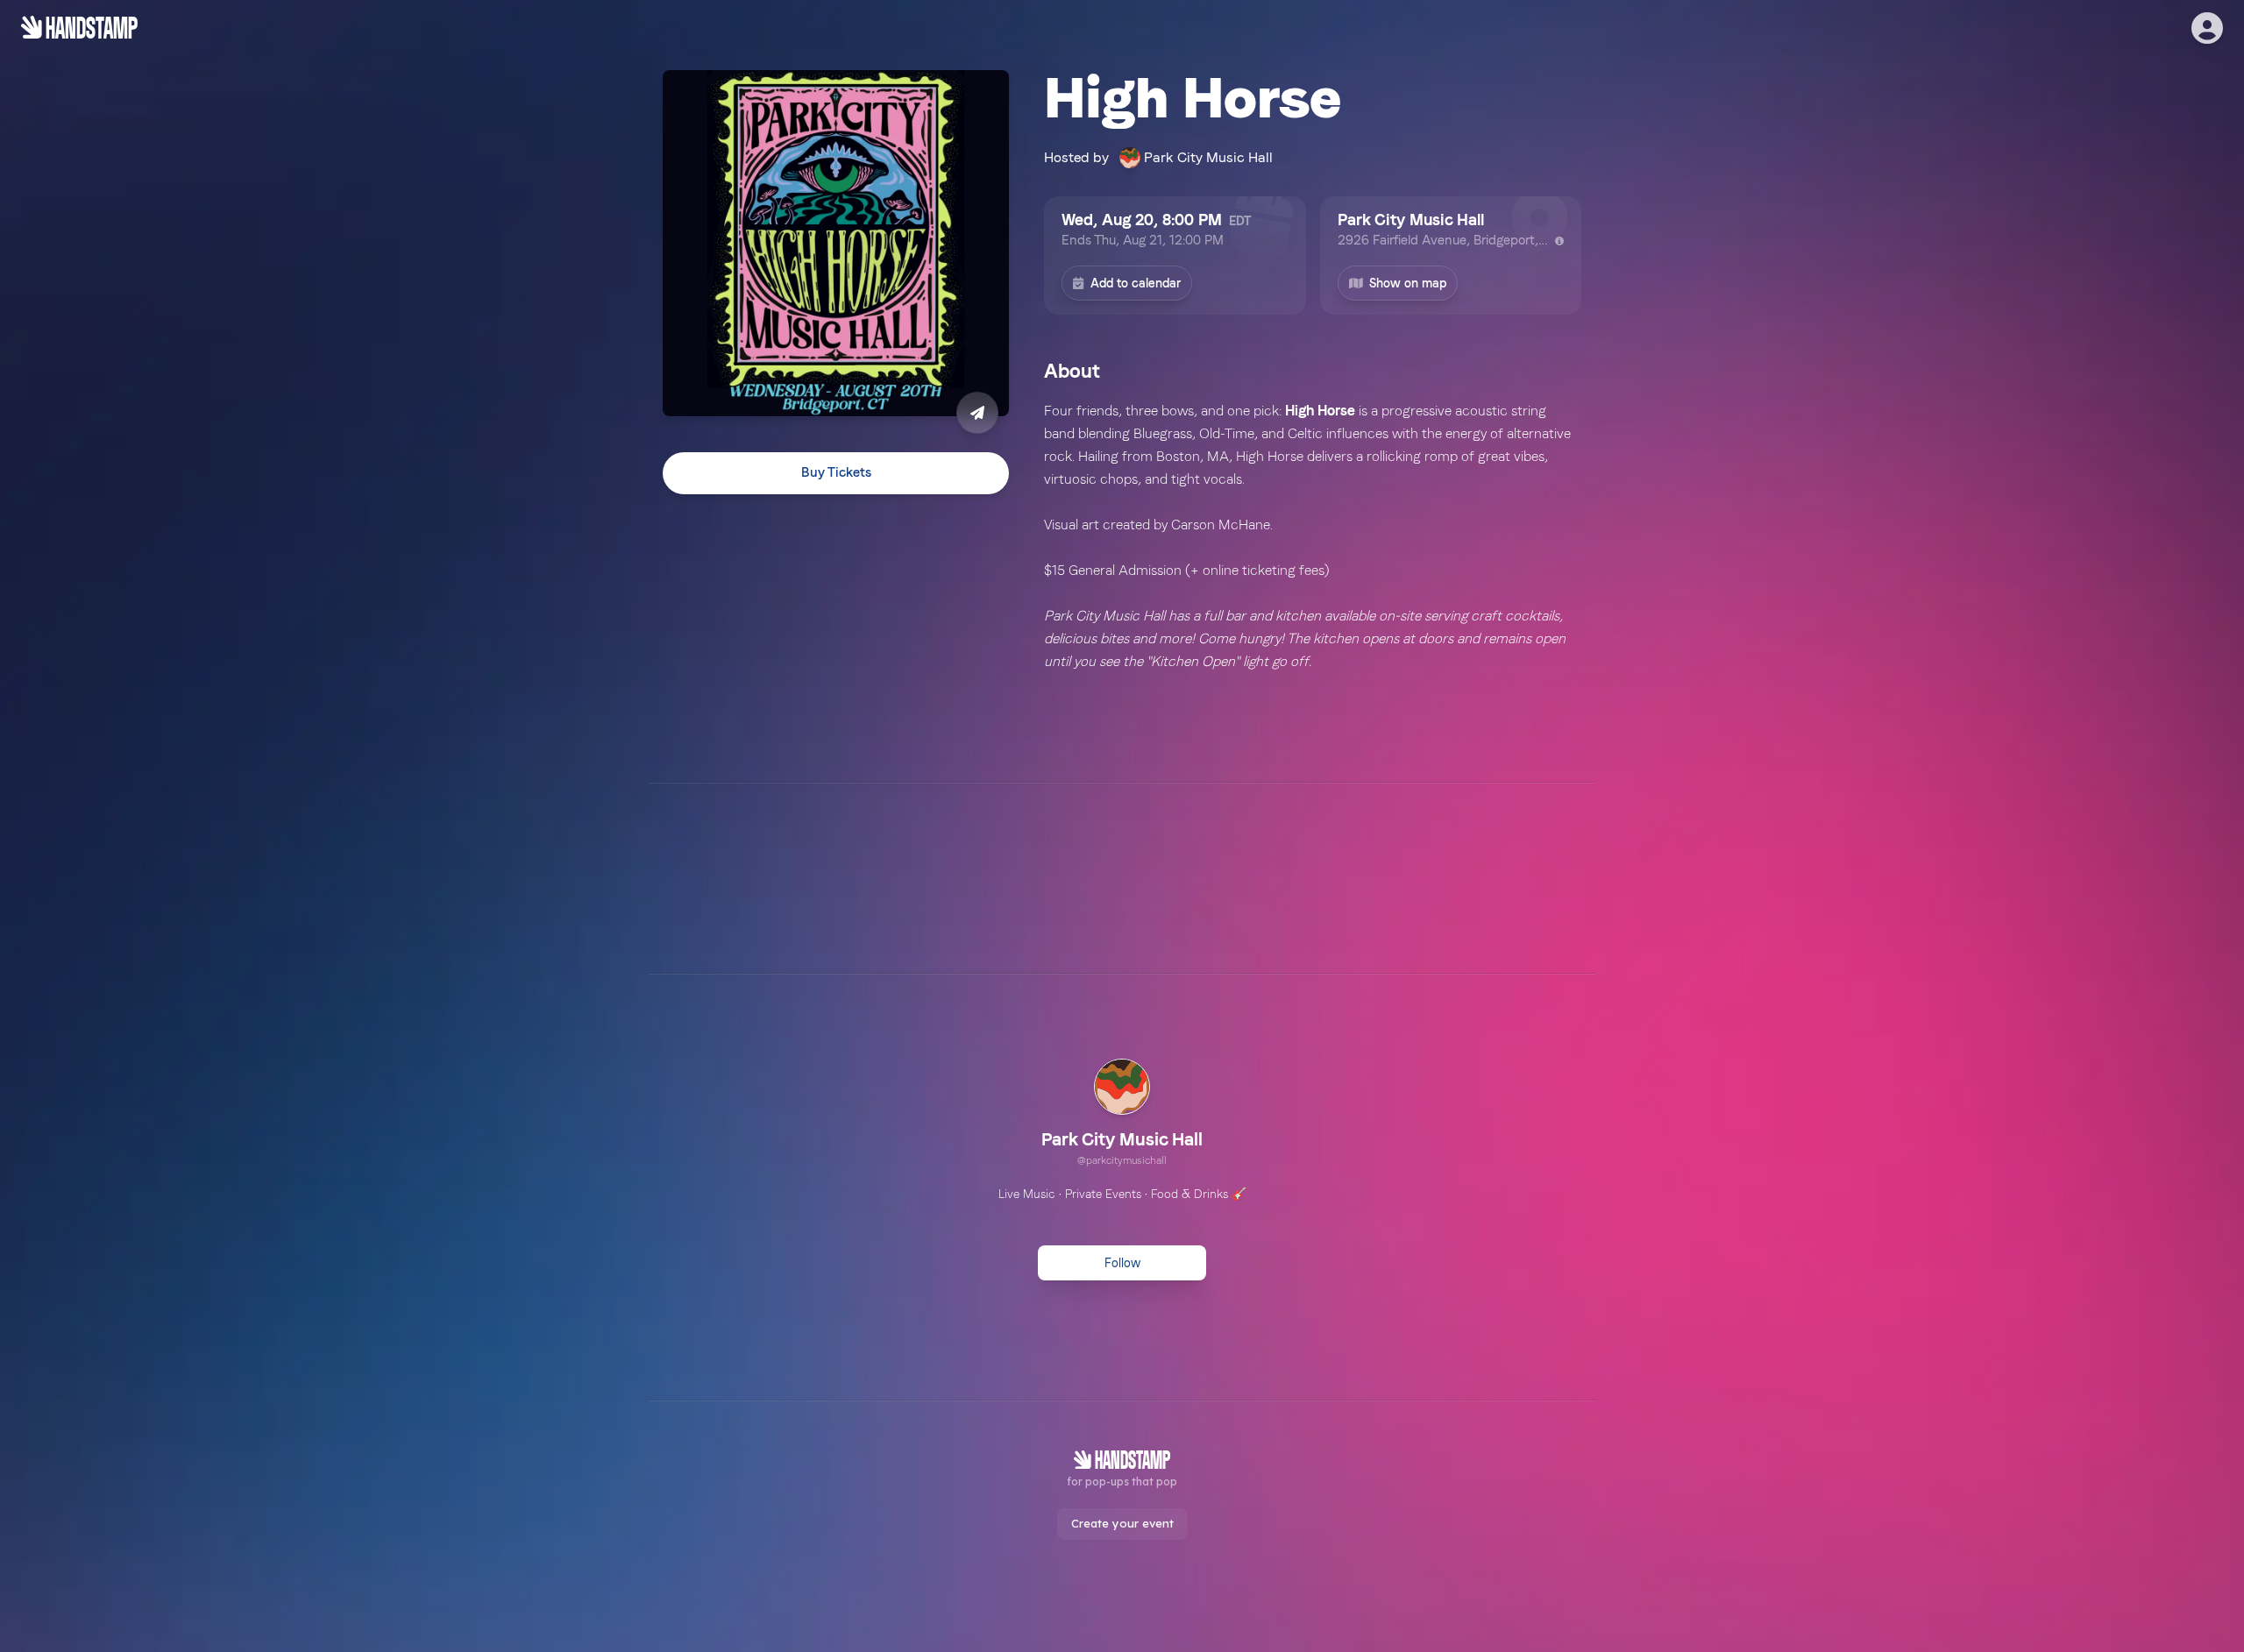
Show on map (1408, 283)
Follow (1122, 1263)
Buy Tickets (836, 472)
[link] (1122, 1115)
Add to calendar (1136, 283)
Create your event (1122, 1523)
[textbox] (1313, 559)
